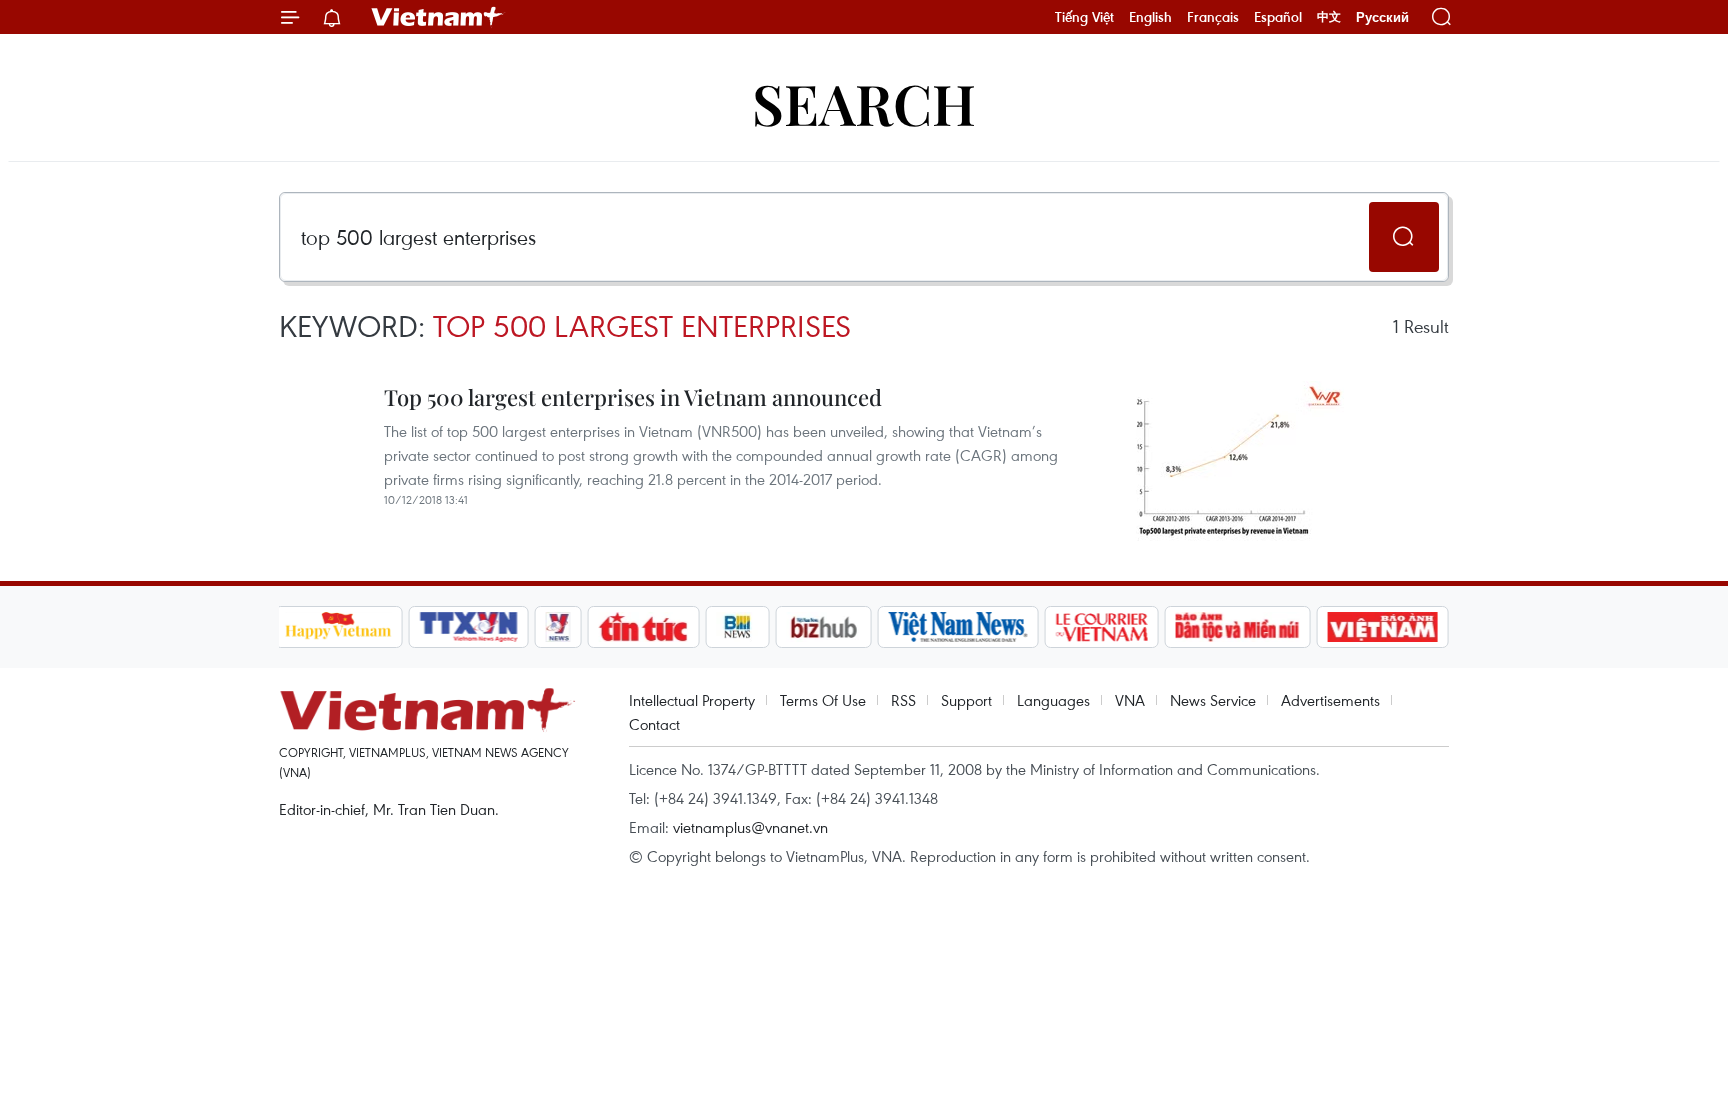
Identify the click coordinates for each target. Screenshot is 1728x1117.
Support (966, 700)
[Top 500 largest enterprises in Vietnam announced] (1224, 461)
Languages (1053, 700)
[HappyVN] (339, 627)
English (1150, 17)
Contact (654, 724)
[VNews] (557, 627)
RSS (903, 700)
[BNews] (737, 627)
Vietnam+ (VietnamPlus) (438, 17)
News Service (1213, 700)
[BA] (1383, 627)
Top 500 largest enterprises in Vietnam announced (633, 397)
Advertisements (1330, 700)
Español (1278, 17)
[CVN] (1102, 627)
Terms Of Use (823, 700)
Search (864, 102)
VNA (1130, 700)
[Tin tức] (643, 627)
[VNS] (958, 627)
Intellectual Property (692, 700)
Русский (1382, 17)
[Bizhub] (824, 627)
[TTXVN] (468, 627)
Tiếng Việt (1084, 17)
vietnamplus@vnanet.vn (750, 827)
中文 (1329, 17)
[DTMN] (1238, 627)
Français (1213, 17)
